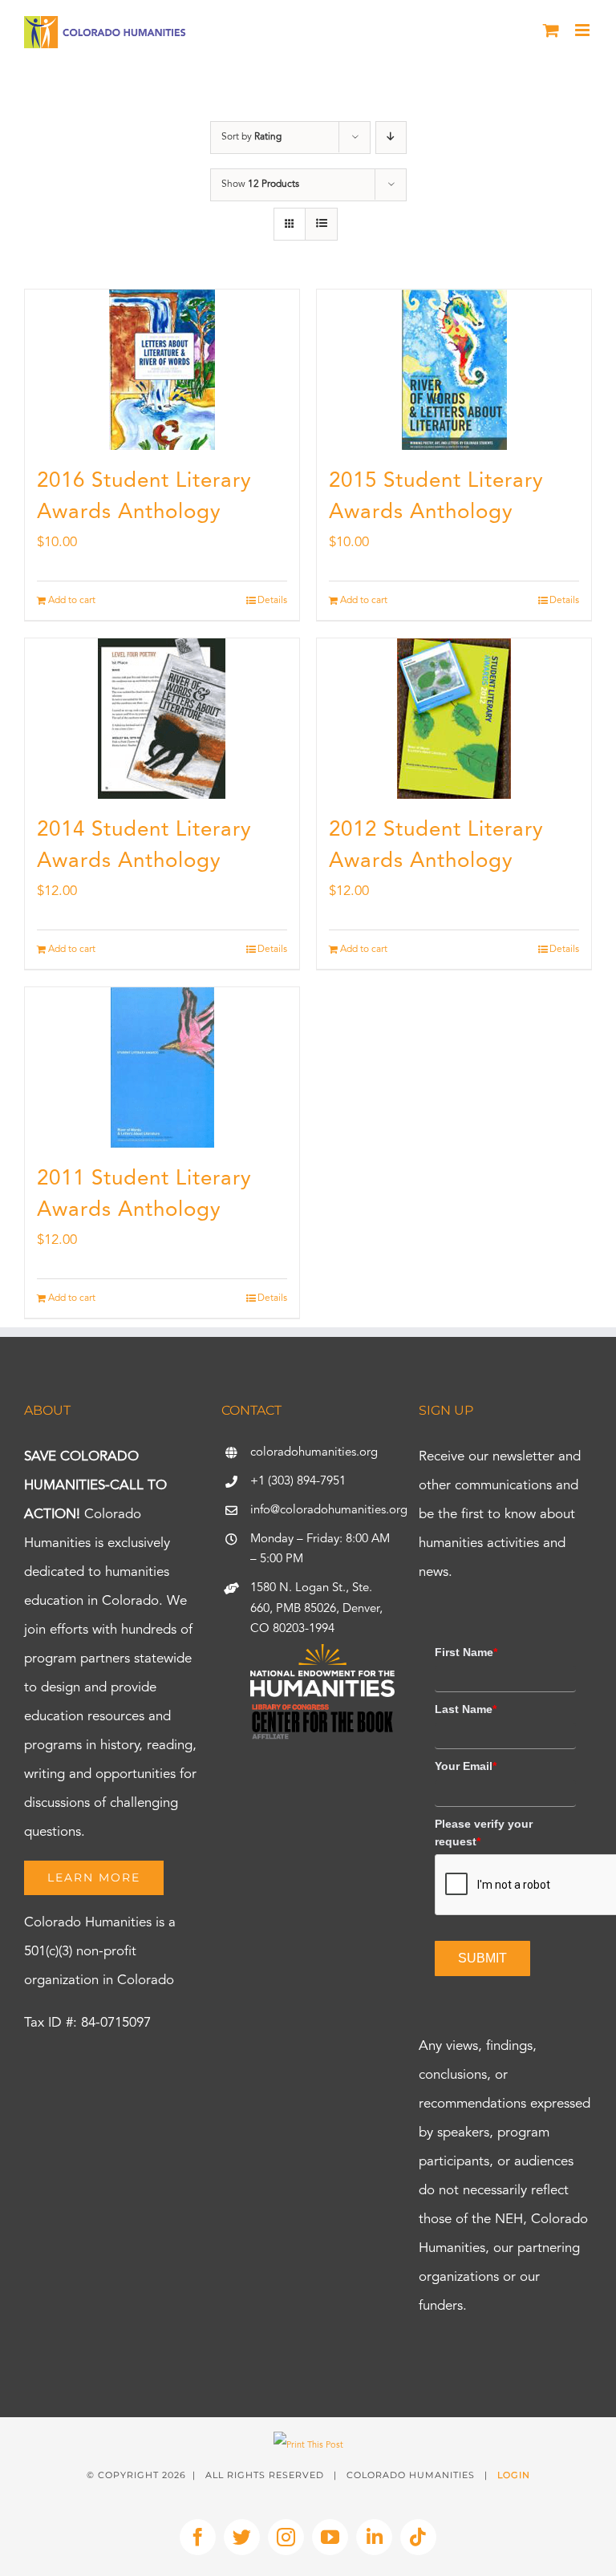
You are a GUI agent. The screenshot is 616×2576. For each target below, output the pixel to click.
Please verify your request (484, 1833)
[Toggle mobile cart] (551, 30)
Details (272, 601)
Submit (482, 1958)
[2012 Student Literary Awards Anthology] (454, 719)
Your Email (466, 1766)
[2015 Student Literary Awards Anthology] (454, 370)
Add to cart (72, 601)
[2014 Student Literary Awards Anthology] (162, 719)
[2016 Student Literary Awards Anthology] (162, 370)
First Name (466, 1652)
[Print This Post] (308, 2446)
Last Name (466, 1709)
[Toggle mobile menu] (584, 30)
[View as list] (321, 224)
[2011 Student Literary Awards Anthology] (162, 1067)
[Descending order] (391, 138)
